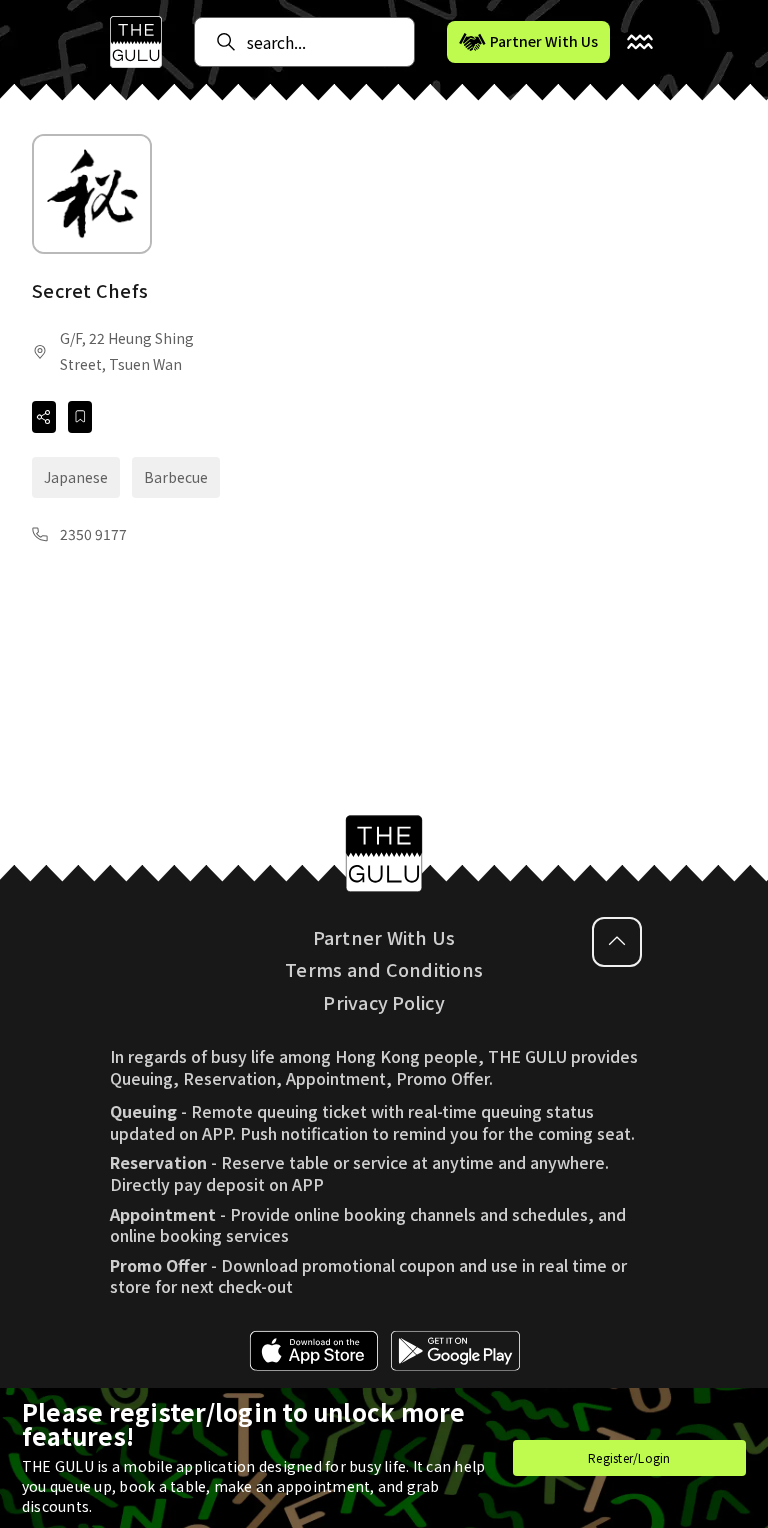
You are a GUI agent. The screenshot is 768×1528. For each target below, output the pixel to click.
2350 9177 (93, 534)
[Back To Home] (136, 42)
